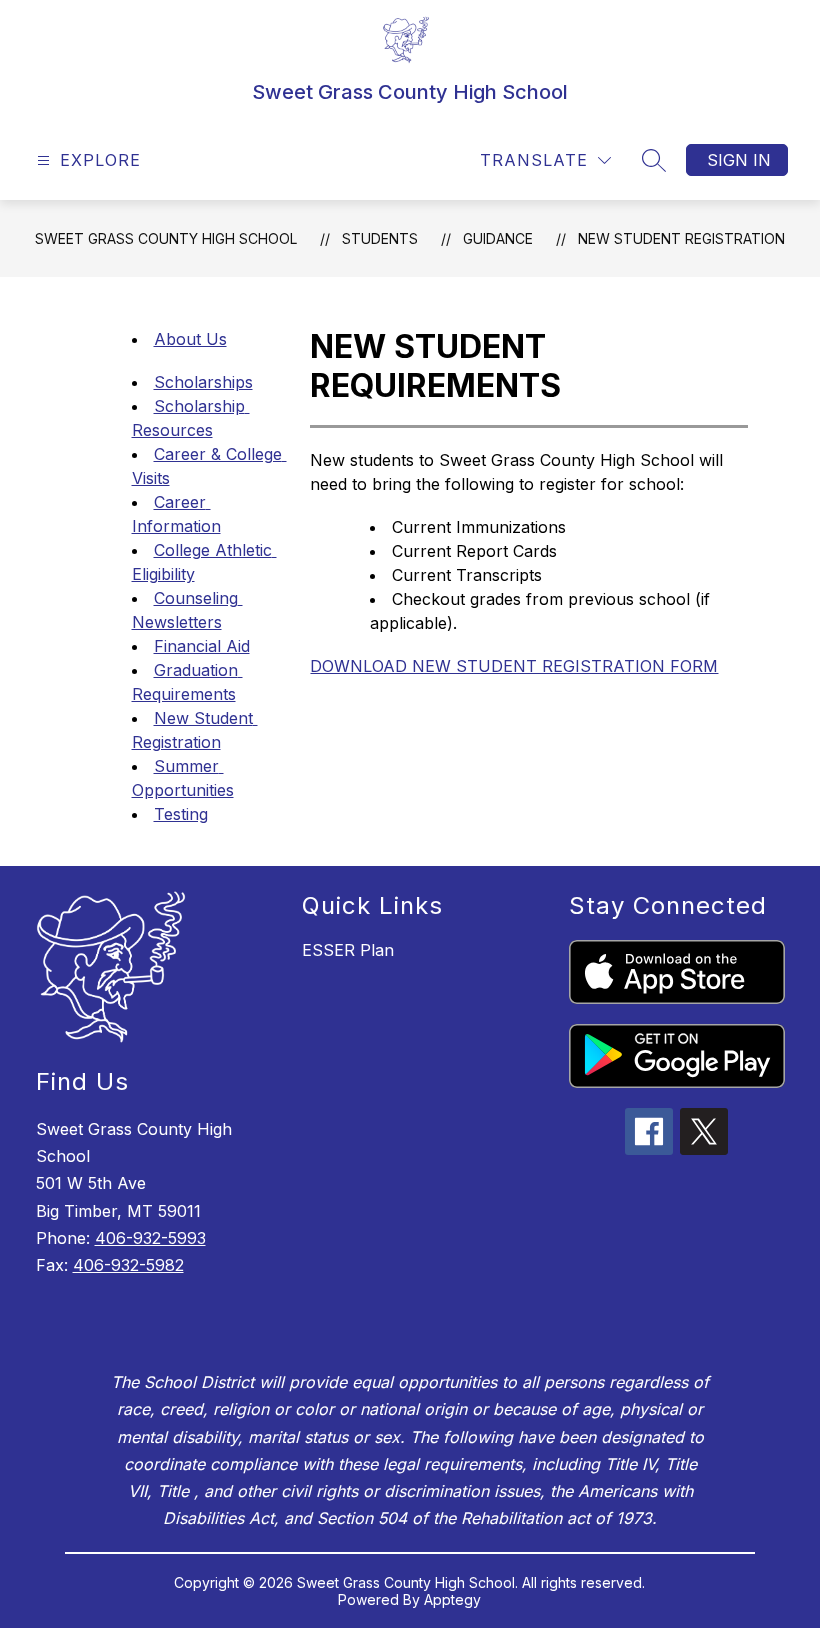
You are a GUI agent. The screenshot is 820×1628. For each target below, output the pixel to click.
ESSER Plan (348, 950)
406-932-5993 (150, 1238)
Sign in (739, 160)
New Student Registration (681, 238)
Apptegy (452, 1599)
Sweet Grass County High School (166, 238)
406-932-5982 (128, 1265)
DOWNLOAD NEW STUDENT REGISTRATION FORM (514, 666)
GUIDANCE (498, 238)
